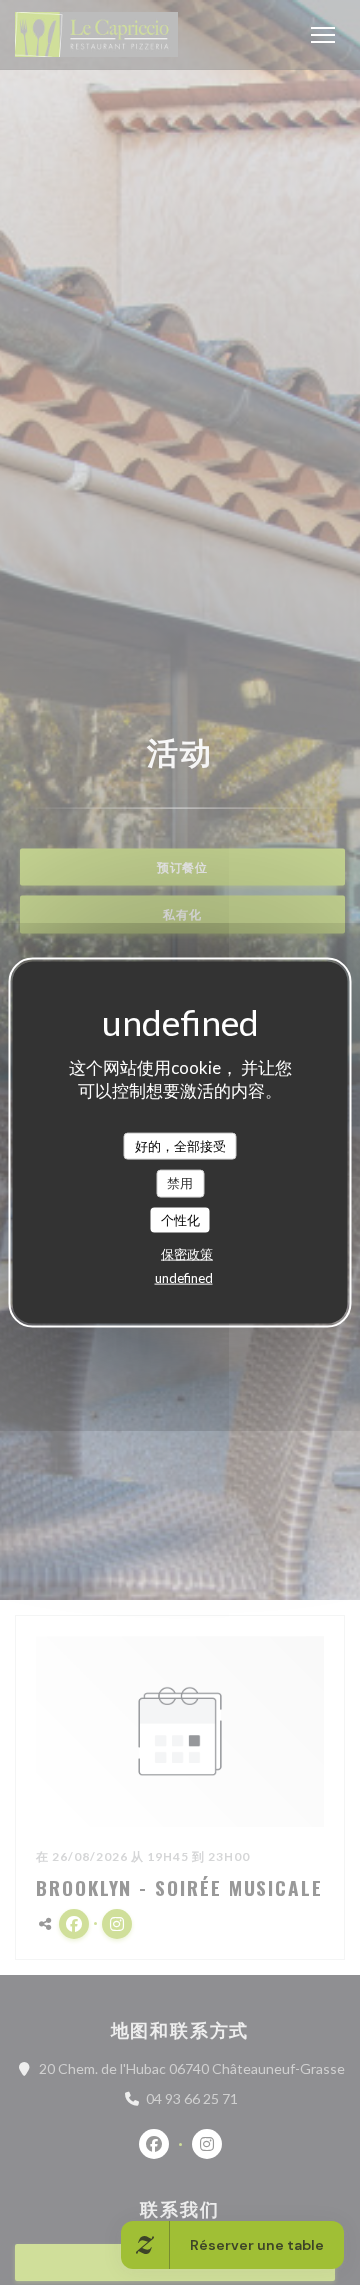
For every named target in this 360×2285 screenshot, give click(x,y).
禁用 (180, 1183)
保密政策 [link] (187, 1254)
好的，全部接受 (180, 1145)
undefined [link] (184, 1278)
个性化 (180, 1219)
